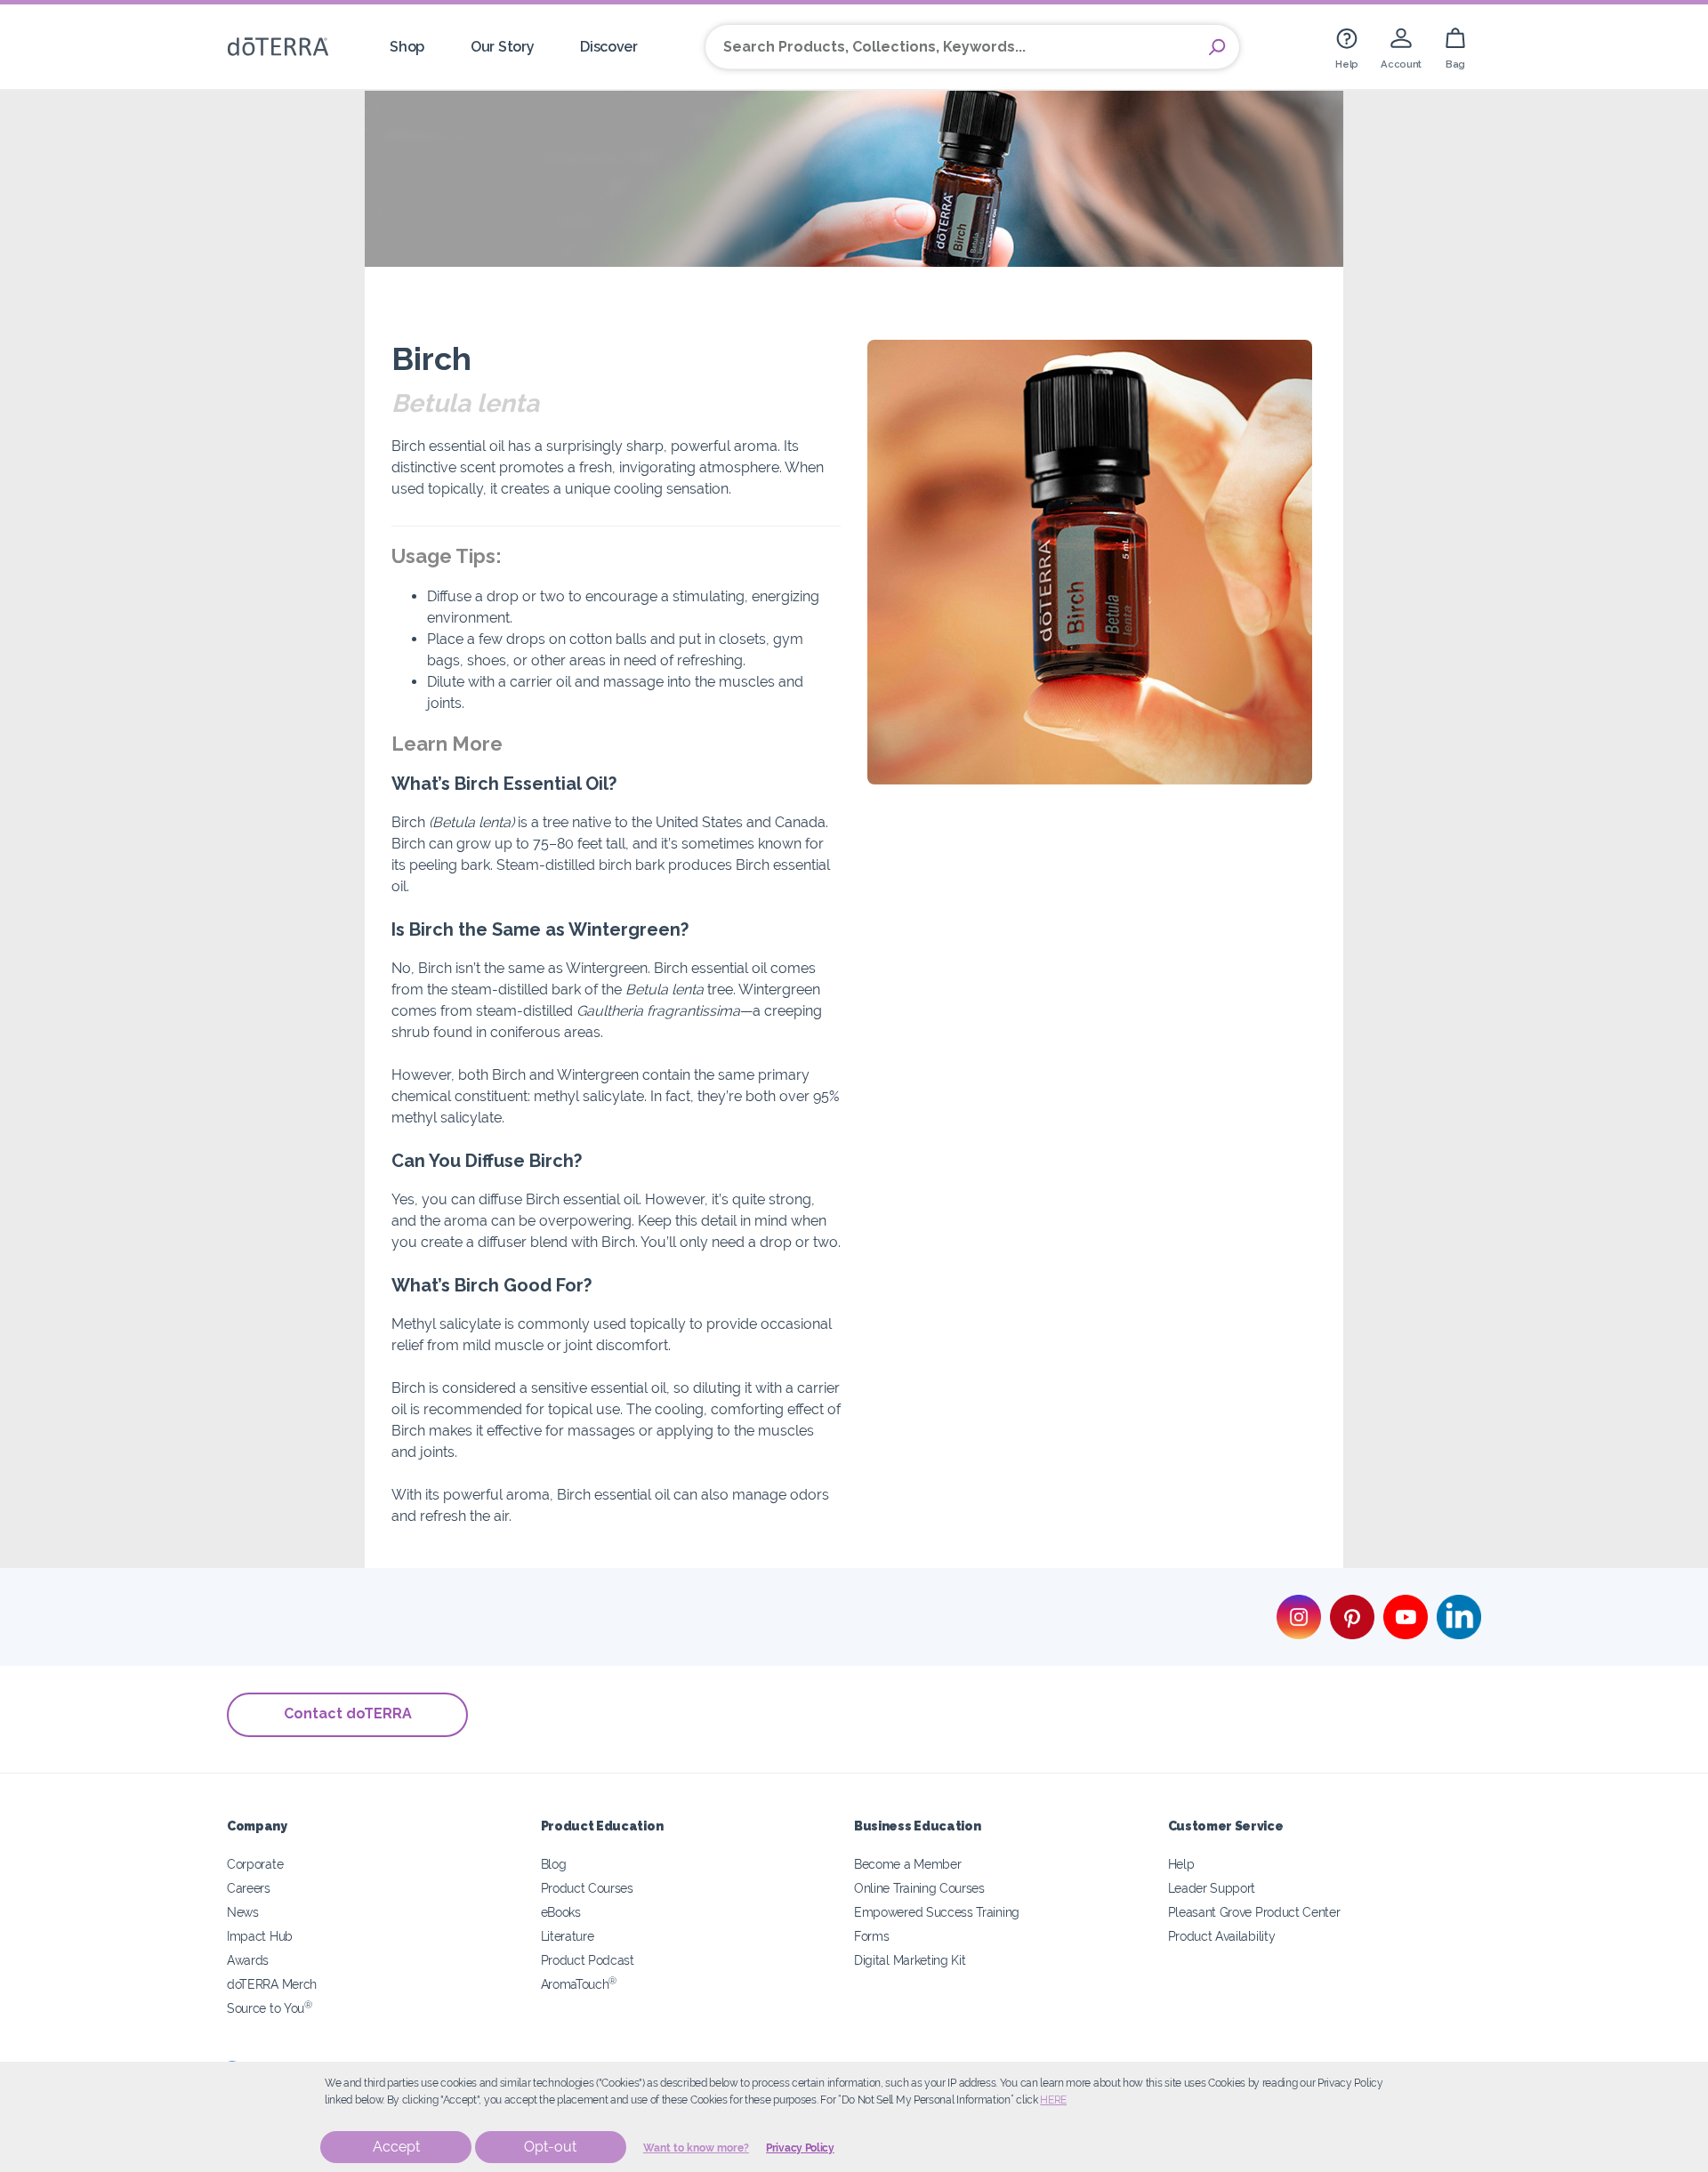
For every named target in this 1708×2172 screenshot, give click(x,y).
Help (1181, 1864)
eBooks (561, 1912)
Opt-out (550, 2147)
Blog (554, 1864)
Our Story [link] (502, 47)
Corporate (255, 1864)
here (1053, 2100)
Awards (248, 1960)
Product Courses (587, 1888)
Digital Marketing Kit (910, 1960)
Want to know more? (696, 2148)
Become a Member (907, 1864)
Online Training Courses (919, 1888)
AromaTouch (579, 1984)
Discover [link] (609, 47)
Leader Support (1212, 1888)
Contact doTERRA (348, 1713)
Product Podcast (588, 1960)
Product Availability (1222, 1936)
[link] (1347, 47)
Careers (249, 1888)
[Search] (1217, 47)
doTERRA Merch (272, 1984)
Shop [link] (407, 47)
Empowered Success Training (937, 1912)
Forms (871, 1936)
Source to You (270, 2008)
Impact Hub (260, 1936)
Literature (568, 1936)
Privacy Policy (800, 2148)
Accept (396, 2147)
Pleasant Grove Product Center (1254, 1912)
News (243, 1912)
